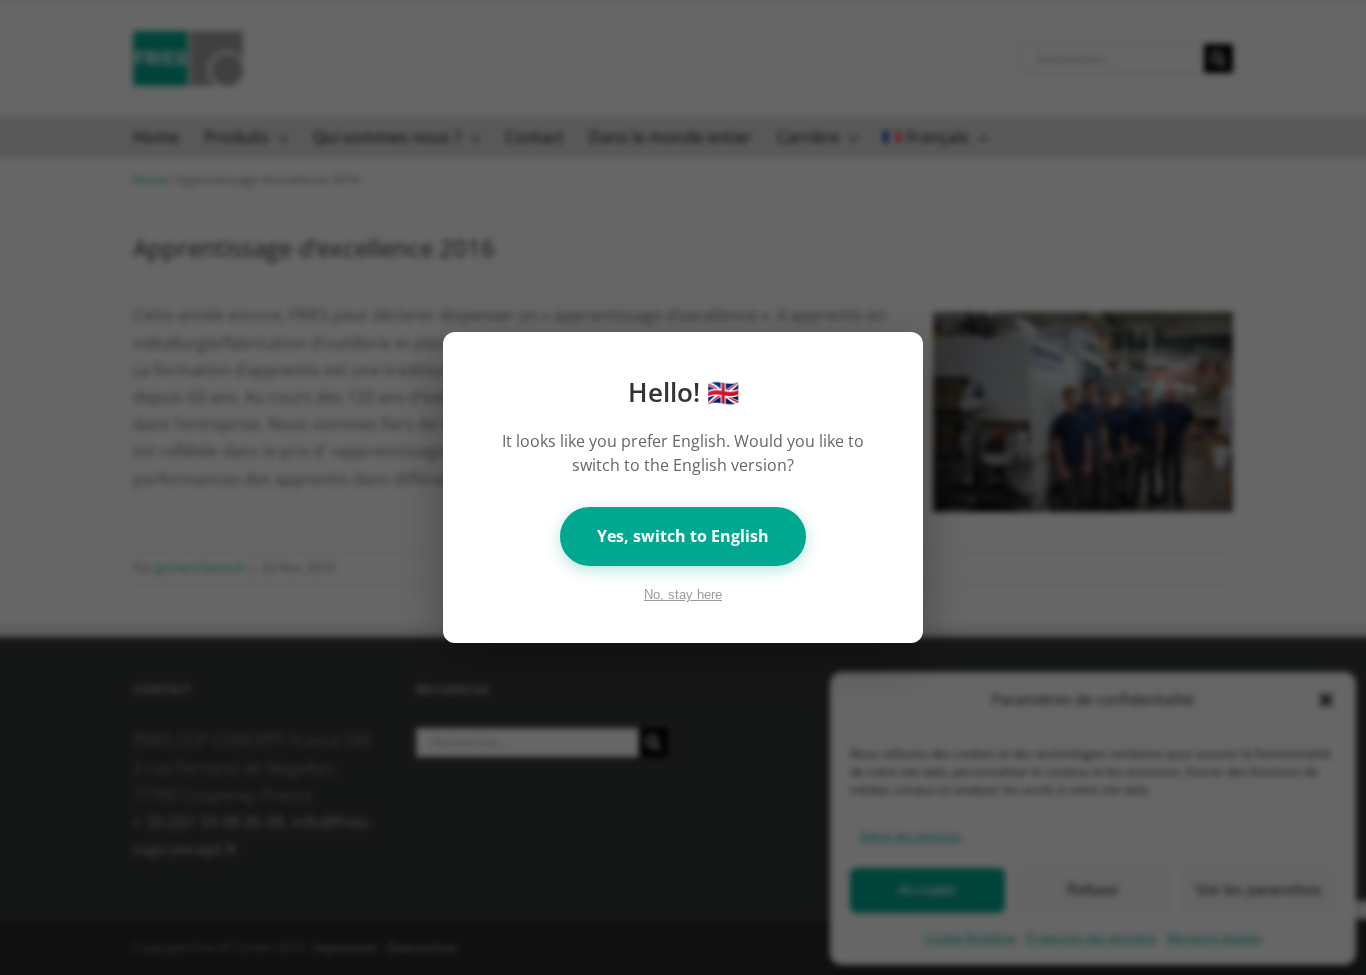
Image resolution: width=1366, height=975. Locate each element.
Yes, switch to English (683, 536)
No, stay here (683, 594)
